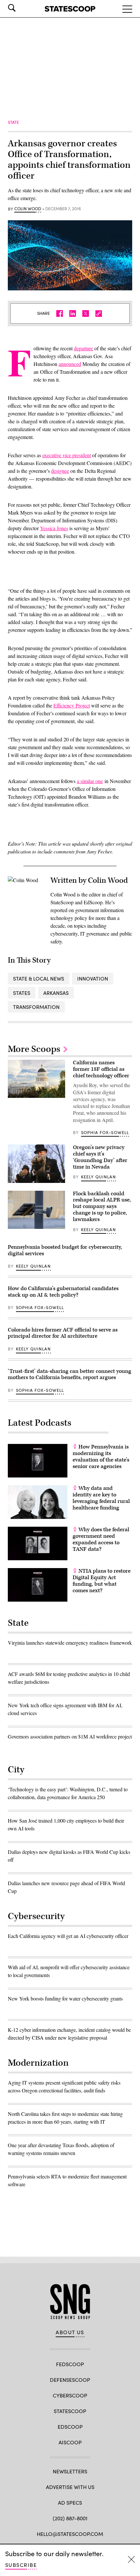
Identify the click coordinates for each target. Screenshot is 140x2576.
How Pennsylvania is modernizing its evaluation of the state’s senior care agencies (101, 1456)
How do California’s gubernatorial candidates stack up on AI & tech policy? (63, 1292)
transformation (36, 1007)
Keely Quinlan (98, 1177)
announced (70, 364)
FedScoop (70, 2364)
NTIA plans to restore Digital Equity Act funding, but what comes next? (102, 1581)
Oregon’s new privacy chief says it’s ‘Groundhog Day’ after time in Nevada (100, 1157)
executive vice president (67, 455)
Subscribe (21, 2565)
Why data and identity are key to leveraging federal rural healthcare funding (101, 1498)
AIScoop (70, 2442)
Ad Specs (70, 2503)
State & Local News (39, 978)
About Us (70, 2332)
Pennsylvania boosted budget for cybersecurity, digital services (65, 1250)
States (22, 993)
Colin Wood (28, 209)
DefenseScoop (70, 2380)
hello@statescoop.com (70, 2534)
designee (60, 471)
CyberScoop (70, 2395)
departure (84, 348)
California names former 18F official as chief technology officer (101, 1069)
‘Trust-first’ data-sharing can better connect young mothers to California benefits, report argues (70, 1375)
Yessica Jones (54, 528)
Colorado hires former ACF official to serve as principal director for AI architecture (63, 1333)
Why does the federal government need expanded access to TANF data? (101, 1539)
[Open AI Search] (21, 8)
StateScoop (70, 2411)
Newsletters (70, 2471)
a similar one (90, 781)
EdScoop (70, 2427)
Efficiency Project (72, 705)
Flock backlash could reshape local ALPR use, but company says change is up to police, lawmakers (102, 1207)
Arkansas (56, 993)
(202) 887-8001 (70, 2518)
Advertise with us (70, 2487)
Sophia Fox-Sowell (105, 1132)
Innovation (93, 978)
